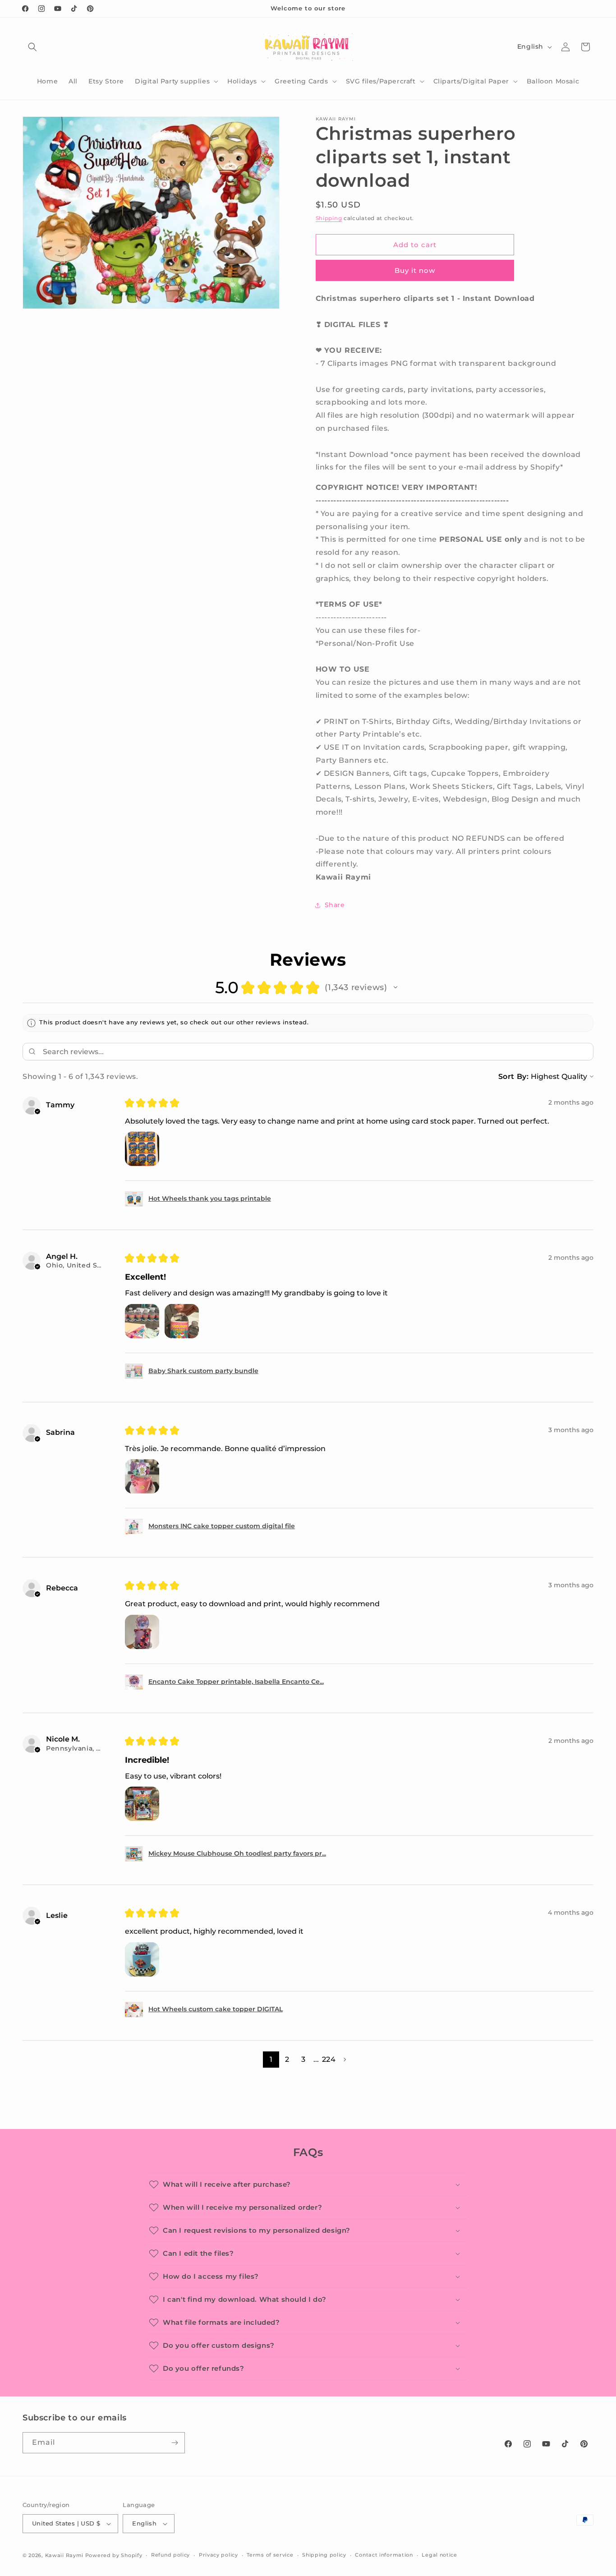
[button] (32, 47)
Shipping (329, 218)
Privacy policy (218, 2555)
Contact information (384, 2555)
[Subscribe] (175, 2443)
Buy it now (415, 270)
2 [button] (287, 2059)
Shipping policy (324, 2555)
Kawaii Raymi (64, 2555)
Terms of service (270, 2555)
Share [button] (335, 905)
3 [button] (303, 2059)
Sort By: (514, 1076)
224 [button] (329, 2059)
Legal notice (439, 2555)
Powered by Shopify (114, 2555)
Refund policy (170, 2555)
